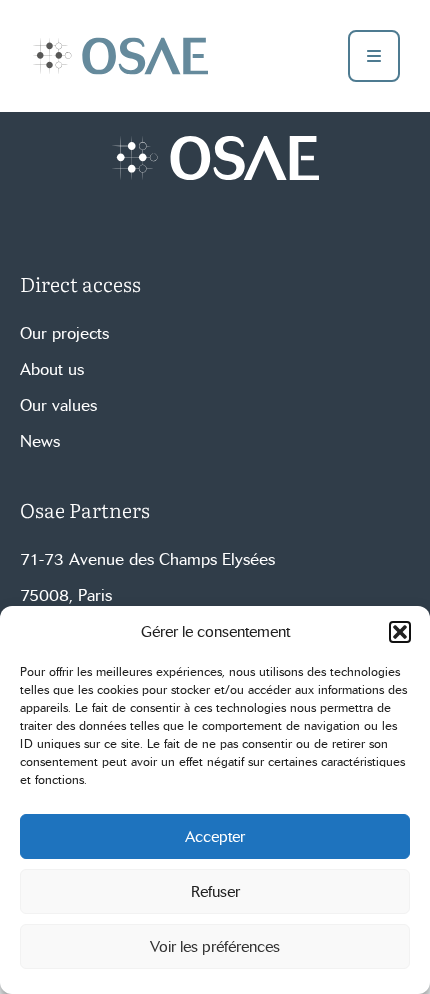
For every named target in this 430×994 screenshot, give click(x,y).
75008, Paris (66, 595)
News (40, 441)
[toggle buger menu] (374, 56)
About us (52, 369)
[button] (400, 632)
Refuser (215, 892)
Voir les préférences (215, 947)
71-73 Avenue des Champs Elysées (147, 559)
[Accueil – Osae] (120, 56)
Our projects (64, 333)
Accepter (215, 837)
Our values (58, 405)
